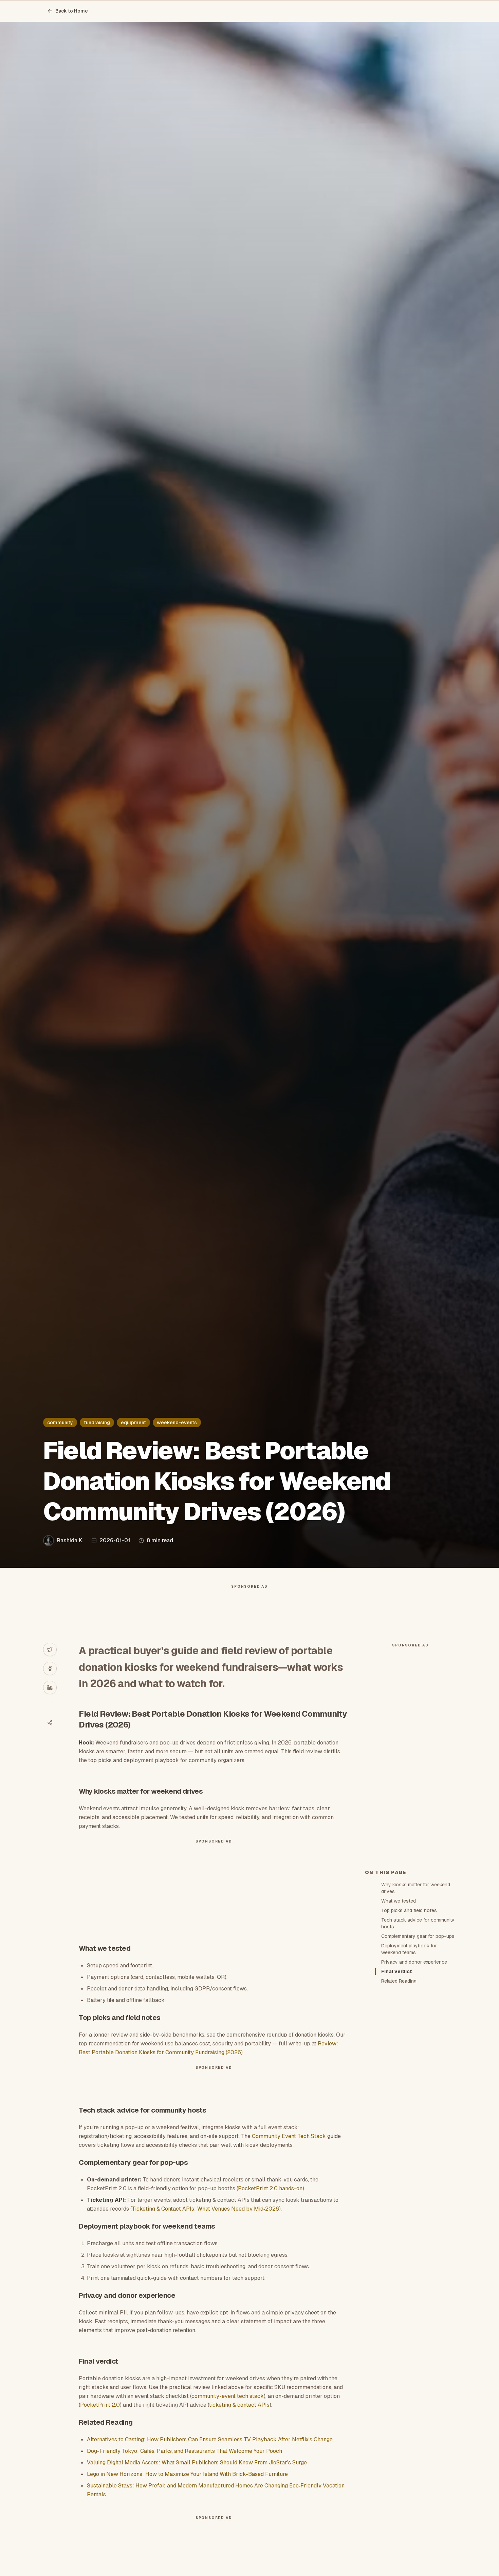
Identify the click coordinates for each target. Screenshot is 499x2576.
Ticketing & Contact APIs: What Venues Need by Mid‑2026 (205, 2209)
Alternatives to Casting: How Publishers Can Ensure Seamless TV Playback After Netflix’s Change (210, 2439)
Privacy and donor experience (414, 1962)
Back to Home (72, 11)
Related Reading (399, 1981)
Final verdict (397, 1971)
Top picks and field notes (409, 1910)
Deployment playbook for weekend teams (409, 1949)
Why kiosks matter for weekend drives (416, 1888)
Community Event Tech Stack (289, 2136)
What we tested (399, 1901)
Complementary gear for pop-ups (418, 1936)
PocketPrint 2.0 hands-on (270, 2188)
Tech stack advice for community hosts (418, 1923)
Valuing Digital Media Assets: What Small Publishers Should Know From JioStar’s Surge (197, 2463)
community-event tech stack (228, 2396)
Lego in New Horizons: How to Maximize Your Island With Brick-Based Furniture (187, 2474)
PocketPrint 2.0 (100, 2405)
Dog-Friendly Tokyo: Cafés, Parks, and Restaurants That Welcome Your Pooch (184, 2451)
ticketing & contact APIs (239, 2405)
